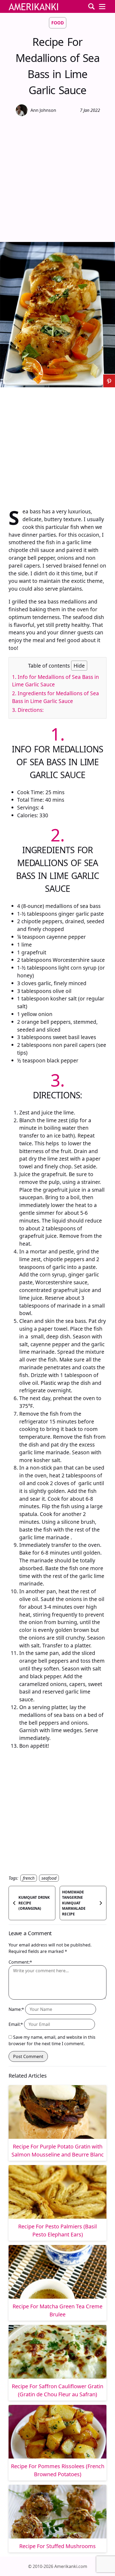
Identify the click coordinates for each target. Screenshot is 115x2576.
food (58, 23)
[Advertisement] (57, 178)
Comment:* (20, 1962)
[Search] (91, 6)
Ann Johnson (43, 110)
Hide (79, 666)
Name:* (16, 2009)
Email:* (16, 2024)
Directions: (28, 710)
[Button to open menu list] (102, 6)
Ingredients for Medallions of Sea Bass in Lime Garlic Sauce (55, 697)
